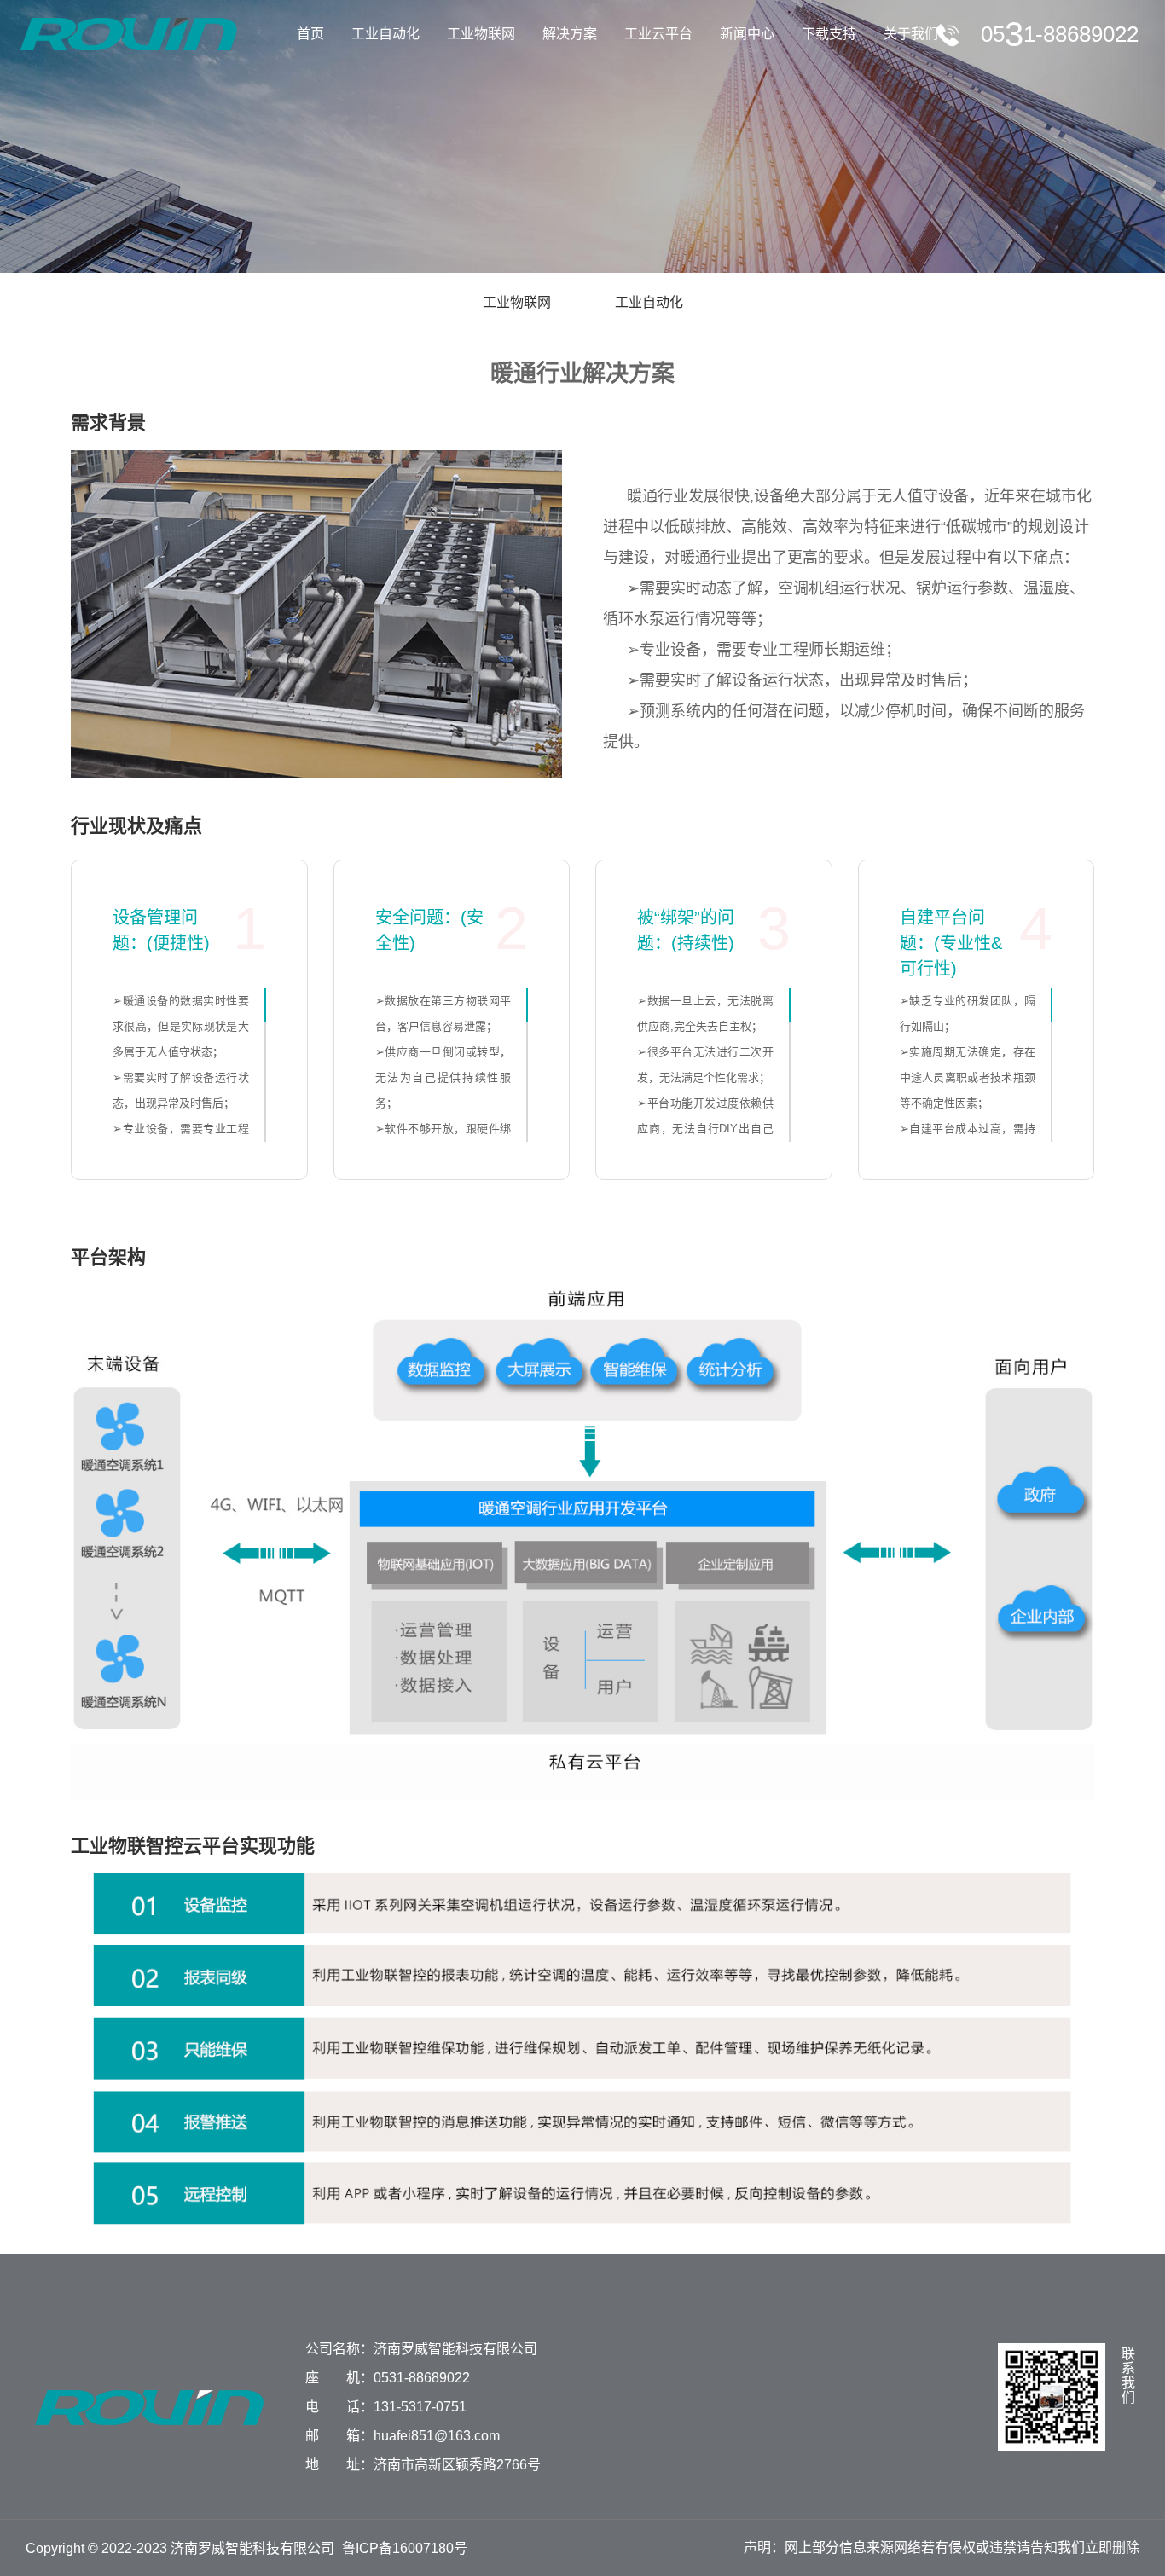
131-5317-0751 (420, 2407)
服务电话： (1060, 34)
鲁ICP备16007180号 (405, 2548)
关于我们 (911, 34)
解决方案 (570, 34)
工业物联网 (481, 34)
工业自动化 (385, 34)
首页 (310, 34)
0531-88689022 (422, 2378)
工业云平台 (658, 34)
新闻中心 (747, 34)
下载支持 (829, 34)
